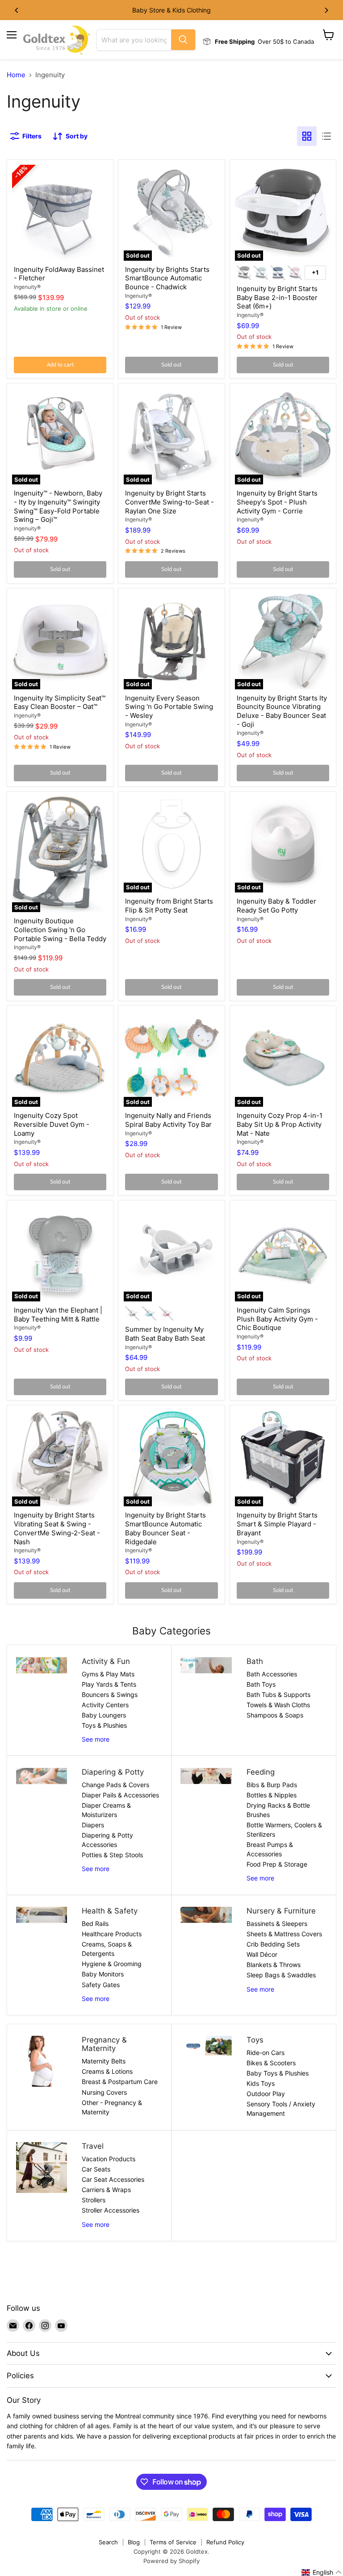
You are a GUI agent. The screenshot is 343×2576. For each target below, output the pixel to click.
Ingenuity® (27, 287)
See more (96, 1739)
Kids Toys (261, 2083)
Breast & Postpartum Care (120, 2082)
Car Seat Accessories (113, 2179)
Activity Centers (105, 1705)
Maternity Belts (104, 2061)
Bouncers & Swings (110, 1694)
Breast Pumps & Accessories (270, 1849)
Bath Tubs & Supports (278, 1694)
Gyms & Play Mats (108, 1674)
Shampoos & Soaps (275, 1715)
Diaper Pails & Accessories (120, 1795)
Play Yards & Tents (109, 1684)
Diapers (93, 1825)
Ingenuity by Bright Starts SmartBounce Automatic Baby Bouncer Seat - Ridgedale (165, 1528)
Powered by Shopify (171, 2561)
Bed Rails (95, 1924)
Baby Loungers (104, 1715)
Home (16, 75)
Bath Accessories (272, 1674)
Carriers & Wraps (106, 2190)
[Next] (326, 10)
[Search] (183, 40)
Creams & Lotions (107, 2071)
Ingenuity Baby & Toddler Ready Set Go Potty (276, 906)
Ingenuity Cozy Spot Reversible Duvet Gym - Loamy (52, 1124)
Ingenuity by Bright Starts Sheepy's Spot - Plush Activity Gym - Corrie (277, 502)
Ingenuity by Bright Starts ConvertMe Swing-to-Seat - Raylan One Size (169, 502)
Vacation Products (109, 2159)
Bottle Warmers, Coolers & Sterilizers (284, 1830)
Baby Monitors (103, 1974)
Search (108, 2542)
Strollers (94, 2200)
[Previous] (17, 10)
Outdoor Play (266, 2094)
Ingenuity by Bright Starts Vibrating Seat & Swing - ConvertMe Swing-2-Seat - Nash (57, 1528)
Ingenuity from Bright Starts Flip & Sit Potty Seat (169, 906)
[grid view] (307, 136)
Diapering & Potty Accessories (107, 1840)
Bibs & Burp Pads (272, 1785)
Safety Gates (101, 1985)
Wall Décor (262, 1954)
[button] (322, 2572)
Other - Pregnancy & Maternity (112, 2107)
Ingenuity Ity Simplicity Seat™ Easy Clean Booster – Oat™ (60, 702)
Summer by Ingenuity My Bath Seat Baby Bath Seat (165, 1334)
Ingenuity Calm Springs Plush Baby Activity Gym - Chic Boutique (277, 1319)
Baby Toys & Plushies (278, 2073)
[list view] (326, 136)
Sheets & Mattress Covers (284, 1934)
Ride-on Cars (266, 2053)
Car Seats (96, 2169)
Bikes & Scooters (271, 2063)
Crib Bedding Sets (273, 1944)
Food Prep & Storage (277, 1864)
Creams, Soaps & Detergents (107, 1949)
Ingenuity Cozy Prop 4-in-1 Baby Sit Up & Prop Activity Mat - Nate (280, 1124)
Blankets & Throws (274, 1965)
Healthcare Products (112, 1934)
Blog (134, 2542)
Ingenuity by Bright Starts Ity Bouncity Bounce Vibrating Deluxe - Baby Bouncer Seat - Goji (282, 711)
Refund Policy (225, 2542)
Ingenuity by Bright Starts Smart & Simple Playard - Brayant (277, 1524)
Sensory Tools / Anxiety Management (281, 2109)
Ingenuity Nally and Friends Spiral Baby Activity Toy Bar (168, 1120)
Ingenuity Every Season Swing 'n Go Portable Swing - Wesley (169, 707)
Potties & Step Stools (112, 1855)
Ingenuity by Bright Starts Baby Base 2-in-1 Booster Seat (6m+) (277, 297)
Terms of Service (173, 2542)
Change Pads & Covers (115, 1785)
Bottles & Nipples (272, 1795)
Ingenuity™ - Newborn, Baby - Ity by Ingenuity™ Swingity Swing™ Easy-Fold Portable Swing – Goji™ (58, 506)
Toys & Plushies (104, 1725)
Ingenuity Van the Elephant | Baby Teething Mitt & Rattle (58, 1315)
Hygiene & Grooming (112, 1964)
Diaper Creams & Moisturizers (106, 1810)
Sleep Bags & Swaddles (281, 1975)
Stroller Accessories (111, 2210)
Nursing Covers (104, 2092)
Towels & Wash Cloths (278, 1705)
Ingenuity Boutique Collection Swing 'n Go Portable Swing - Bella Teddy (60, 930)
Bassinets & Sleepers (277, 1924)
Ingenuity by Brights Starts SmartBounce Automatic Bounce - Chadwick (167, 278)
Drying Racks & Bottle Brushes (278, 1810)
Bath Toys (261, 1684)
